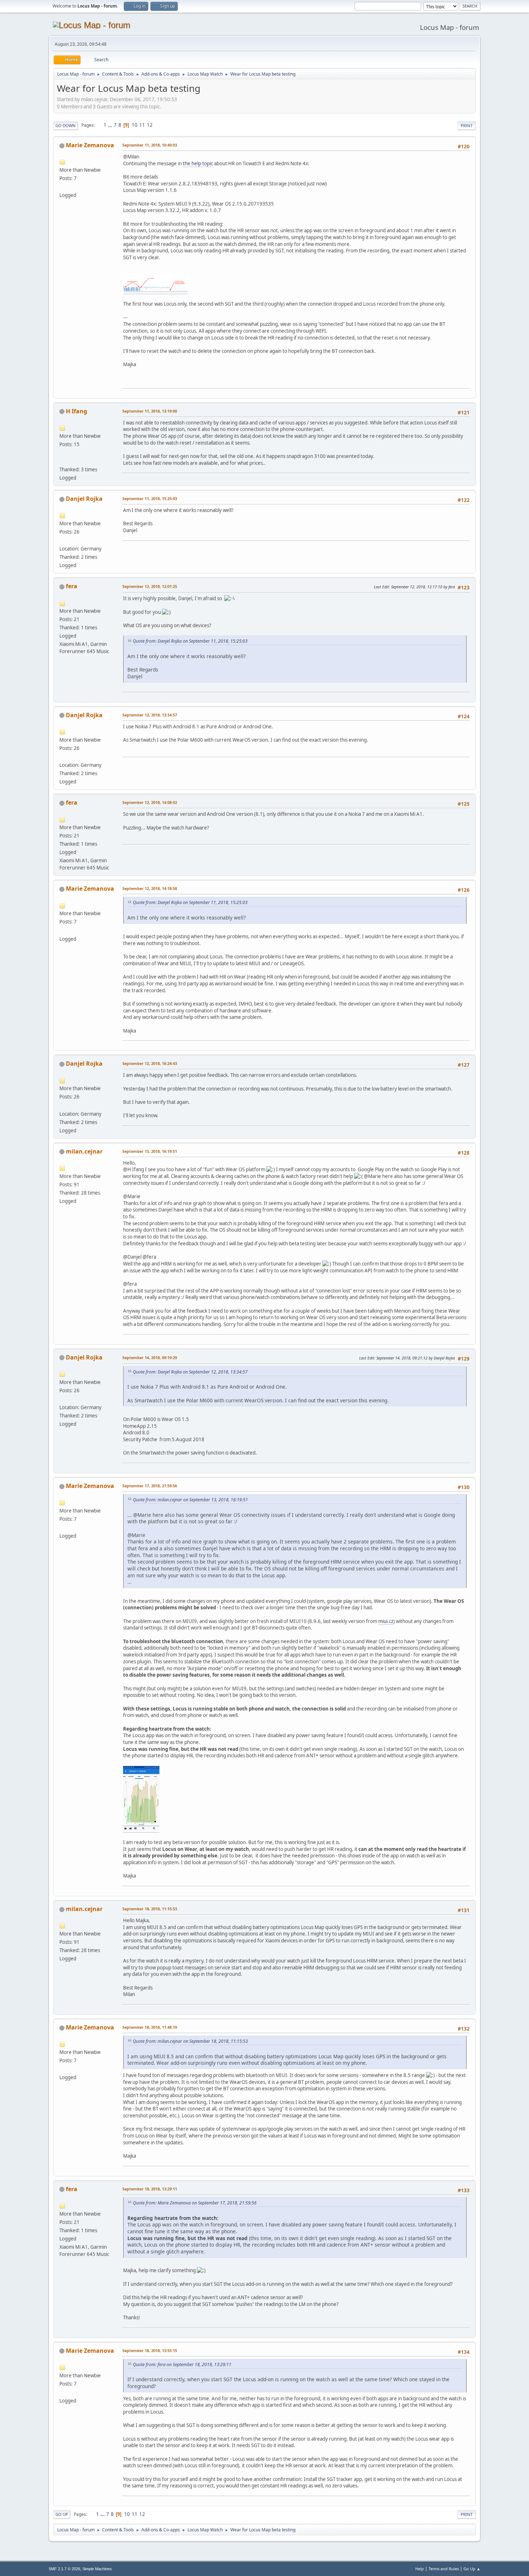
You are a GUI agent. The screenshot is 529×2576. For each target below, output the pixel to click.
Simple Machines (97, 2569)
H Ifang (76, 411)
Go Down (65, 125)
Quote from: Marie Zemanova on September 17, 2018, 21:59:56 (195, 2203)
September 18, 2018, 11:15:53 (150, 1909)
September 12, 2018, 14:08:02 (150, 802)
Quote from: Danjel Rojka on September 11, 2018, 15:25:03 (190, 641)
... (111, 125)
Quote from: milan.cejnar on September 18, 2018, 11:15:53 (190, 2041)
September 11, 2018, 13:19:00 (150, 411)
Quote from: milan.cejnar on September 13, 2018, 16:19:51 (190, 1500)
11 (142, 125)
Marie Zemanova (90, 145)
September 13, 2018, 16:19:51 (150, 1151)
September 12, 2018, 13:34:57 (150, 715)
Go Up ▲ (472, 2569)
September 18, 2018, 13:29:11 (150, 2189)
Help (420, 2569)
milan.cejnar (84, 1151)
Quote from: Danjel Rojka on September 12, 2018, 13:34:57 (190, 1372)
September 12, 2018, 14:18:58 (150, 888)
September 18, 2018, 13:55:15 (150, 2350)
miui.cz (386, 1621)
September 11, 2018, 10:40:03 (150, 145)
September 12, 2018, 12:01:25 (150, 586)
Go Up (62, 2514)
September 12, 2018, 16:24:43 (150, 1063)
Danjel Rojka (84, 499)
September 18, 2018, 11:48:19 (150, 2027)
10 (135, 125)
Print (467, 125)
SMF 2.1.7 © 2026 (64, 2569)
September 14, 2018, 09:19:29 (150, 1357)
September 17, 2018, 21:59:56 (150, 1486)
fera (72, 586)
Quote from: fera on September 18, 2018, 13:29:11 (182, 2364)
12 (150, 125)
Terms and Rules (444, 2569)
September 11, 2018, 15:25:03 (150, 498)
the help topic (198, 163)
